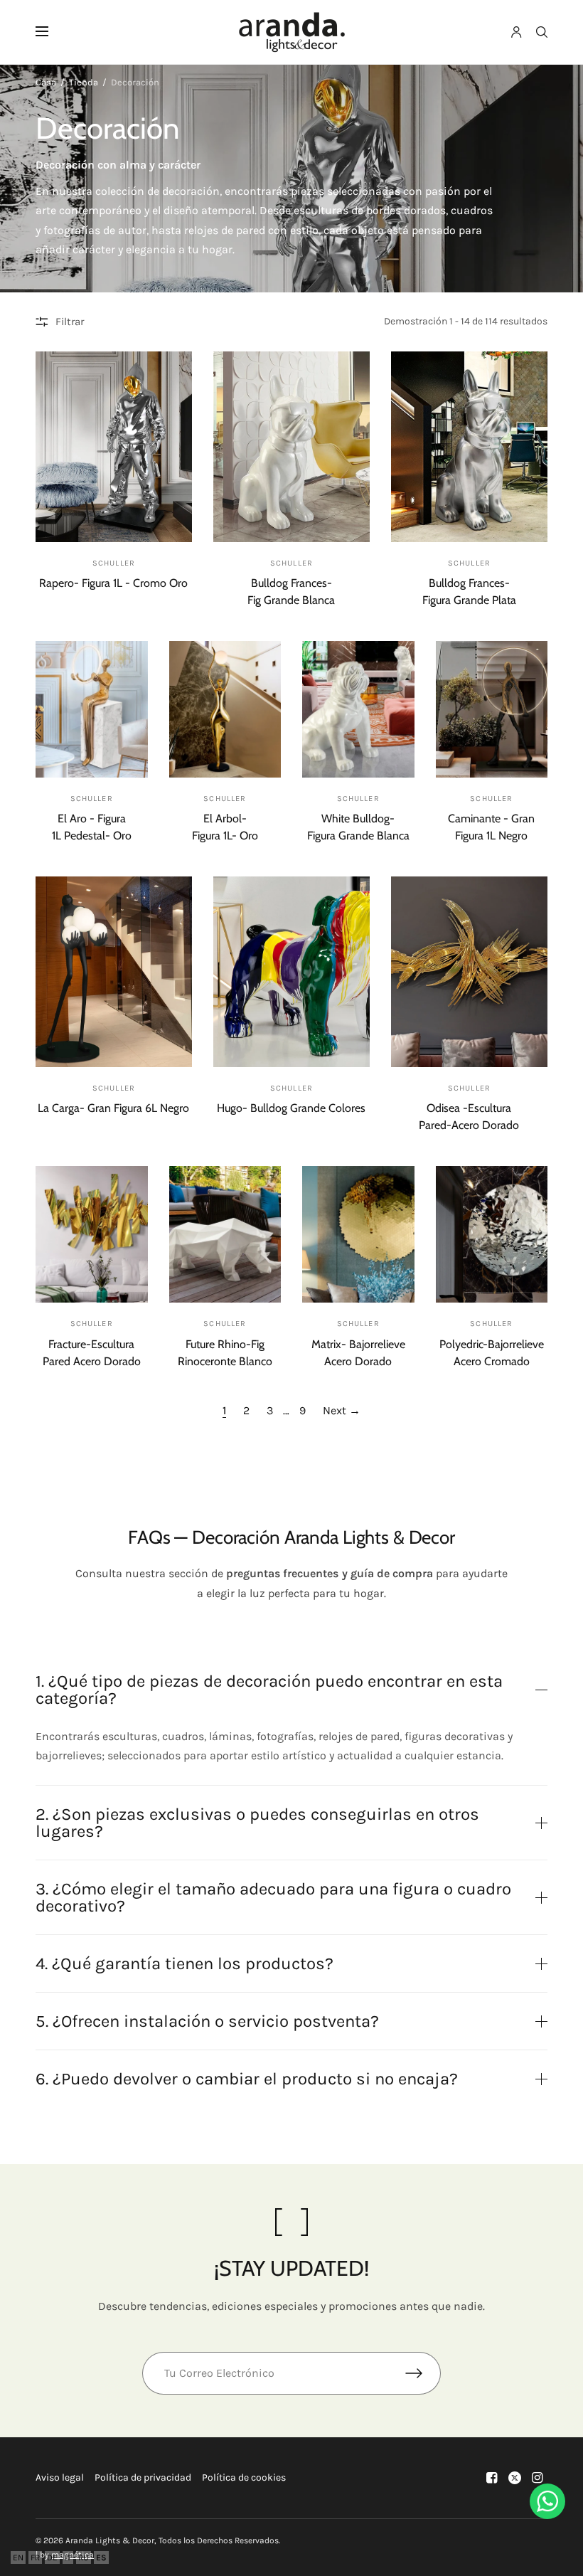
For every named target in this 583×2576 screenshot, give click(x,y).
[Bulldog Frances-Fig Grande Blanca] (291, 447)
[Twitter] (515, 2478)
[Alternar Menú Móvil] (51, 32)
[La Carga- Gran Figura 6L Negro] (114, 972)
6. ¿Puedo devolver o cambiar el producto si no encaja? (247, 2079)
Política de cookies (244, 2477)
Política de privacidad (143, 2477)
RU (84, 2558)
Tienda (84, 82)
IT (68, 2558)
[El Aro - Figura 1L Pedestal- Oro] (92, 709)
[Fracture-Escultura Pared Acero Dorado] (92, 1234)
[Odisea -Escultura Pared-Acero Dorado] (469, 972)
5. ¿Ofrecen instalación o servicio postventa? (207, 2021)
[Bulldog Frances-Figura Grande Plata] (469, 447)
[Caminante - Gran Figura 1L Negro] (492, 709)
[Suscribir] (423, 2373)
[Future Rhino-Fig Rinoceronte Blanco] (225, 1234)
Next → (342, 1410)
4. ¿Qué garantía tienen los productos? (184, 1963)
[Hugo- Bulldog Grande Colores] (291, 972)
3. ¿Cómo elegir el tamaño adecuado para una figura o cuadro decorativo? (273, 1897)
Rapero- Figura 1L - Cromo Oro (113, 583)
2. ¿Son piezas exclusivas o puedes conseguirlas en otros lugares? (257, 1823)
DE (52, 2558)
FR (35, 2558)
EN (18, 2558)
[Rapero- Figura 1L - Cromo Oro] (114, 447)
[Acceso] (517, 32)
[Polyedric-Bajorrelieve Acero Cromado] (492, 1234)
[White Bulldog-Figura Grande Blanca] (358, 709)
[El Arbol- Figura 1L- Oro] (225, 709)
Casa (46, 82)
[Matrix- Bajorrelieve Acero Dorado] (358, 1234)
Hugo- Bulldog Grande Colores (291, 1108)
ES (101, 2558)
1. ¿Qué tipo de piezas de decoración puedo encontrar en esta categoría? (269, 1690)
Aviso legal (60, 2477)
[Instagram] (537, 2478)
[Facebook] (492, 2478)
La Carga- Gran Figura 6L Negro (113, 1108)
